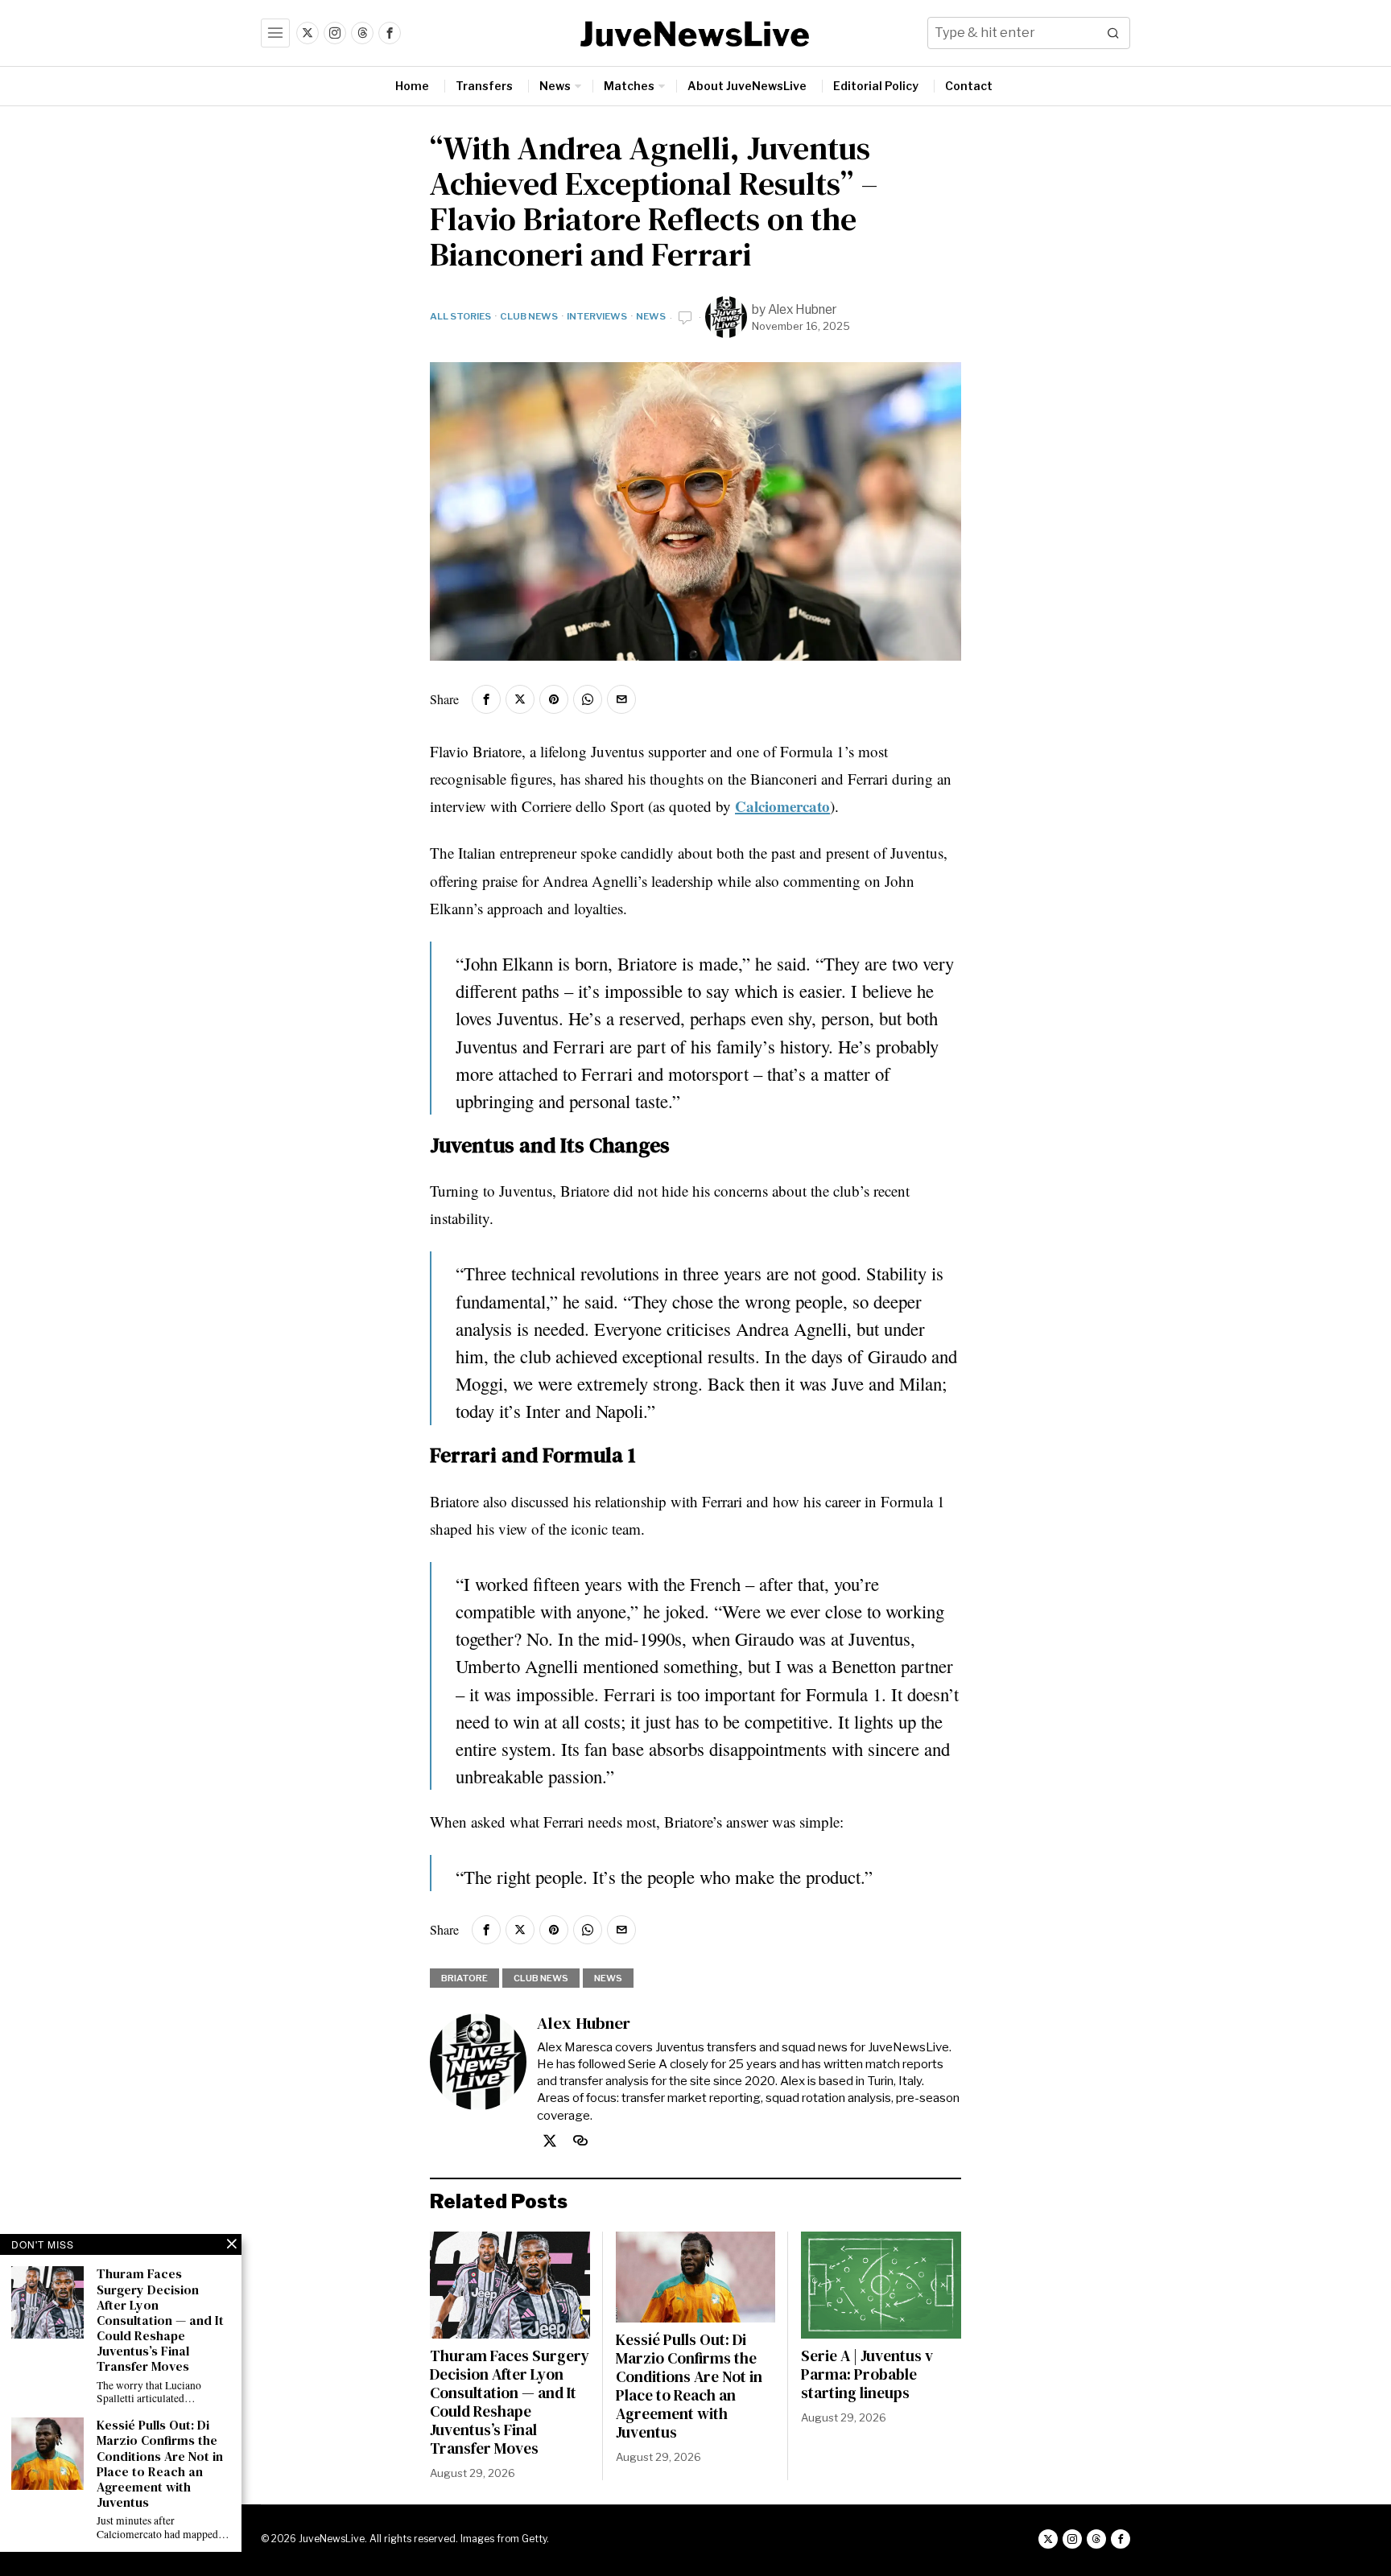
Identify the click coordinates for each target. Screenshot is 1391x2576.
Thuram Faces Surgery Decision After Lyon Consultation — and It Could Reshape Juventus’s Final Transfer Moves (510, 2402)
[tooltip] (308, 33)
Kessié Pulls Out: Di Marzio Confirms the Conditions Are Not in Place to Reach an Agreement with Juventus (689, 2386)
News (651, 316)
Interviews (597, 316)
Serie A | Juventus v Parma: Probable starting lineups (867, 2374)
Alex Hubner (803, 309)
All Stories (460, 316)
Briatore (464, 1978)
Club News (529, 316)
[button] (1114, 33)
